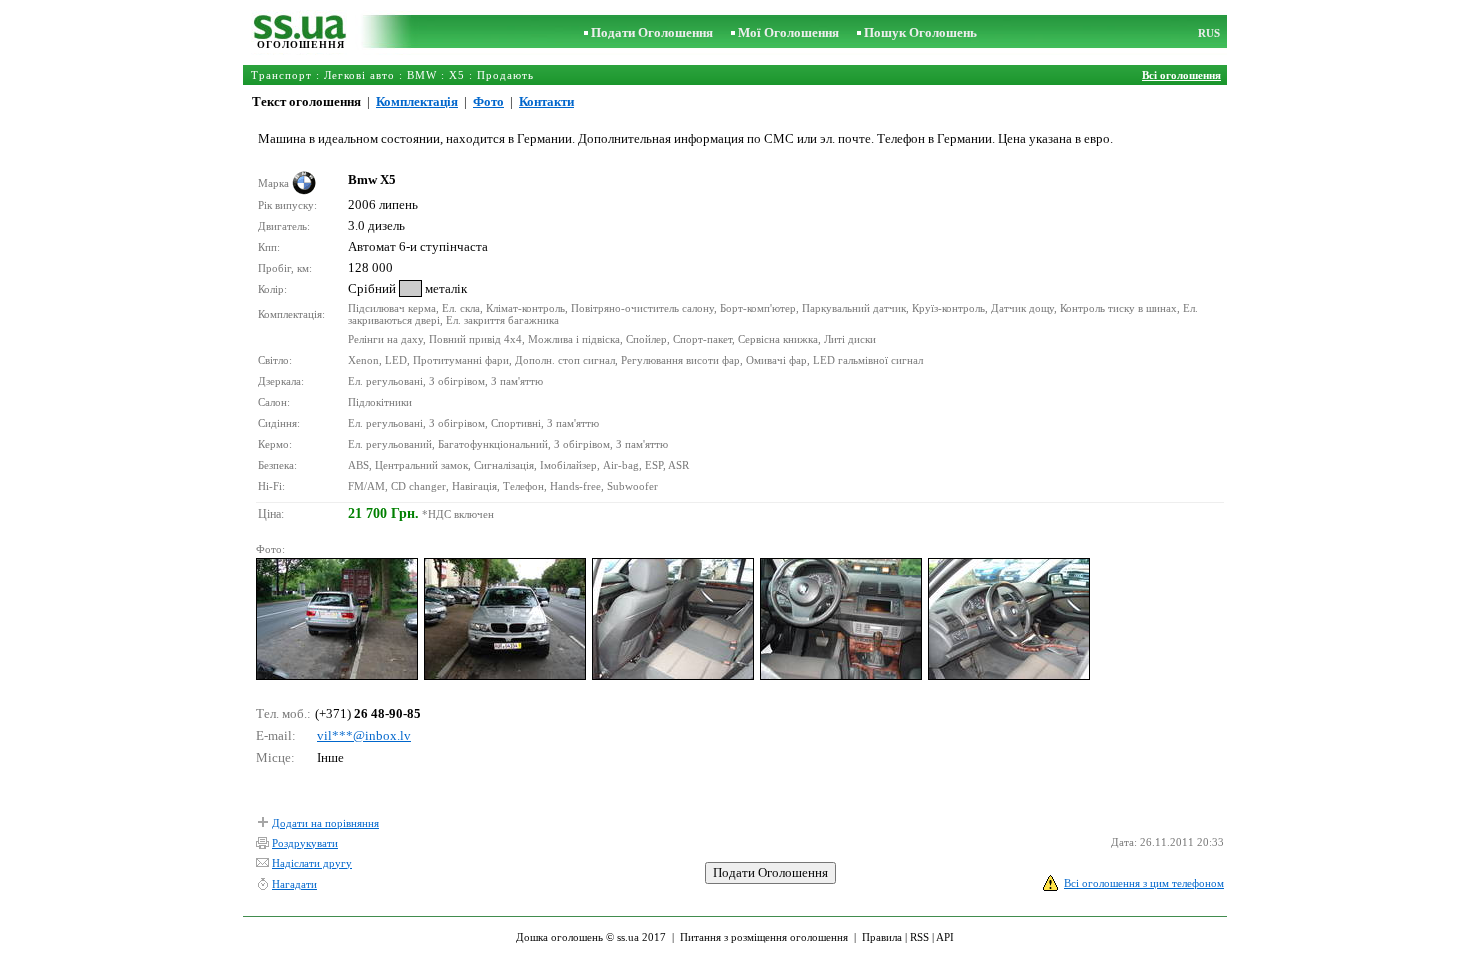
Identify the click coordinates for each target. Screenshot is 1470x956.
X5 (457, 75)
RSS (919, 937)
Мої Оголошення (788, 32)
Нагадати (294, 884)
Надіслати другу (312, 863)
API (945, 937)
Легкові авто (359, 75)
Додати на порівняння (325, 823)
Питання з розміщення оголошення (764, 937)
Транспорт (281, 75)
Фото (488, 101)
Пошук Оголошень (920, 32)
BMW (422, 75)
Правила (882, 937)
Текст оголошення (306, 101)
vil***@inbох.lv (364, 735)
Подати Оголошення (652, 32)
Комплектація (417, 101)
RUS (1209, 33)
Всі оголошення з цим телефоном (1144, 883)
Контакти (546, 101)
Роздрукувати (305, 843)
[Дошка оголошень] (300, 34)
